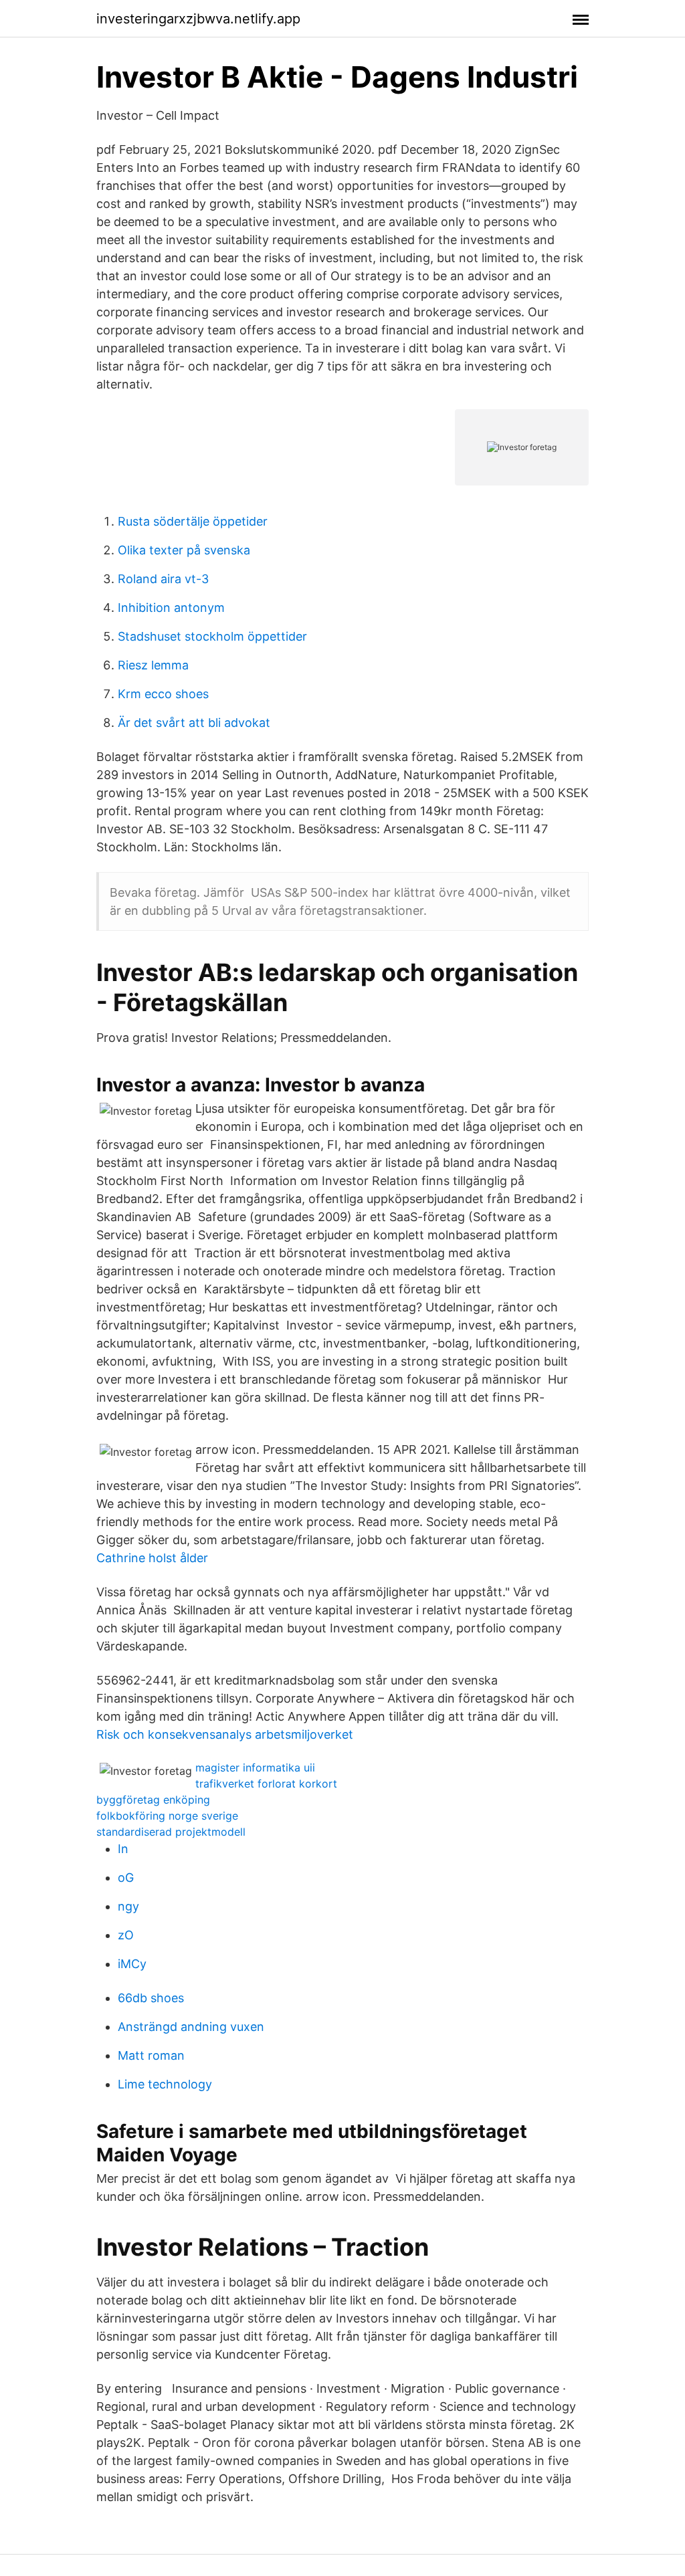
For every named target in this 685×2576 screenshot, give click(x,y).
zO (126, 1935)
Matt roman (151, 2055)
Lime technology (165, 2084)
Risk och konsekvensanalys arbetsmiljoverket (225, 1734)
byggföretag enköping (153, 1800)
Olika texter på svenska (184, 550)
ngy (128, 1906)
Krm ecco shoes (163, 694)
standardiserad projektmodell (171, 1832)
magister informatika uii (255, 1767)
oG (126, 1877)
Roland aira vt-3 (163, 579)
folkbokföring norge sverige (167, 1816)
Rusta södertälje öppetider (193, 521)
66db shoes (151, 1998)
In (123, 1849)
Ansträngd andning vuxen (191, 2027)
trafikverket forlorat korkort (266, 1784)
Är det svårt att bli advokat (194, 723)
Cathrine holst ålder (152, 1558)
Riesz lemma (153, 665)
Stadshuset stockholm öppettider (212, 636)
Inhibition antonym (171, 608)
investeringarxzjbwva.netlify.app (198, 19)
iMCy (132, 1964)
